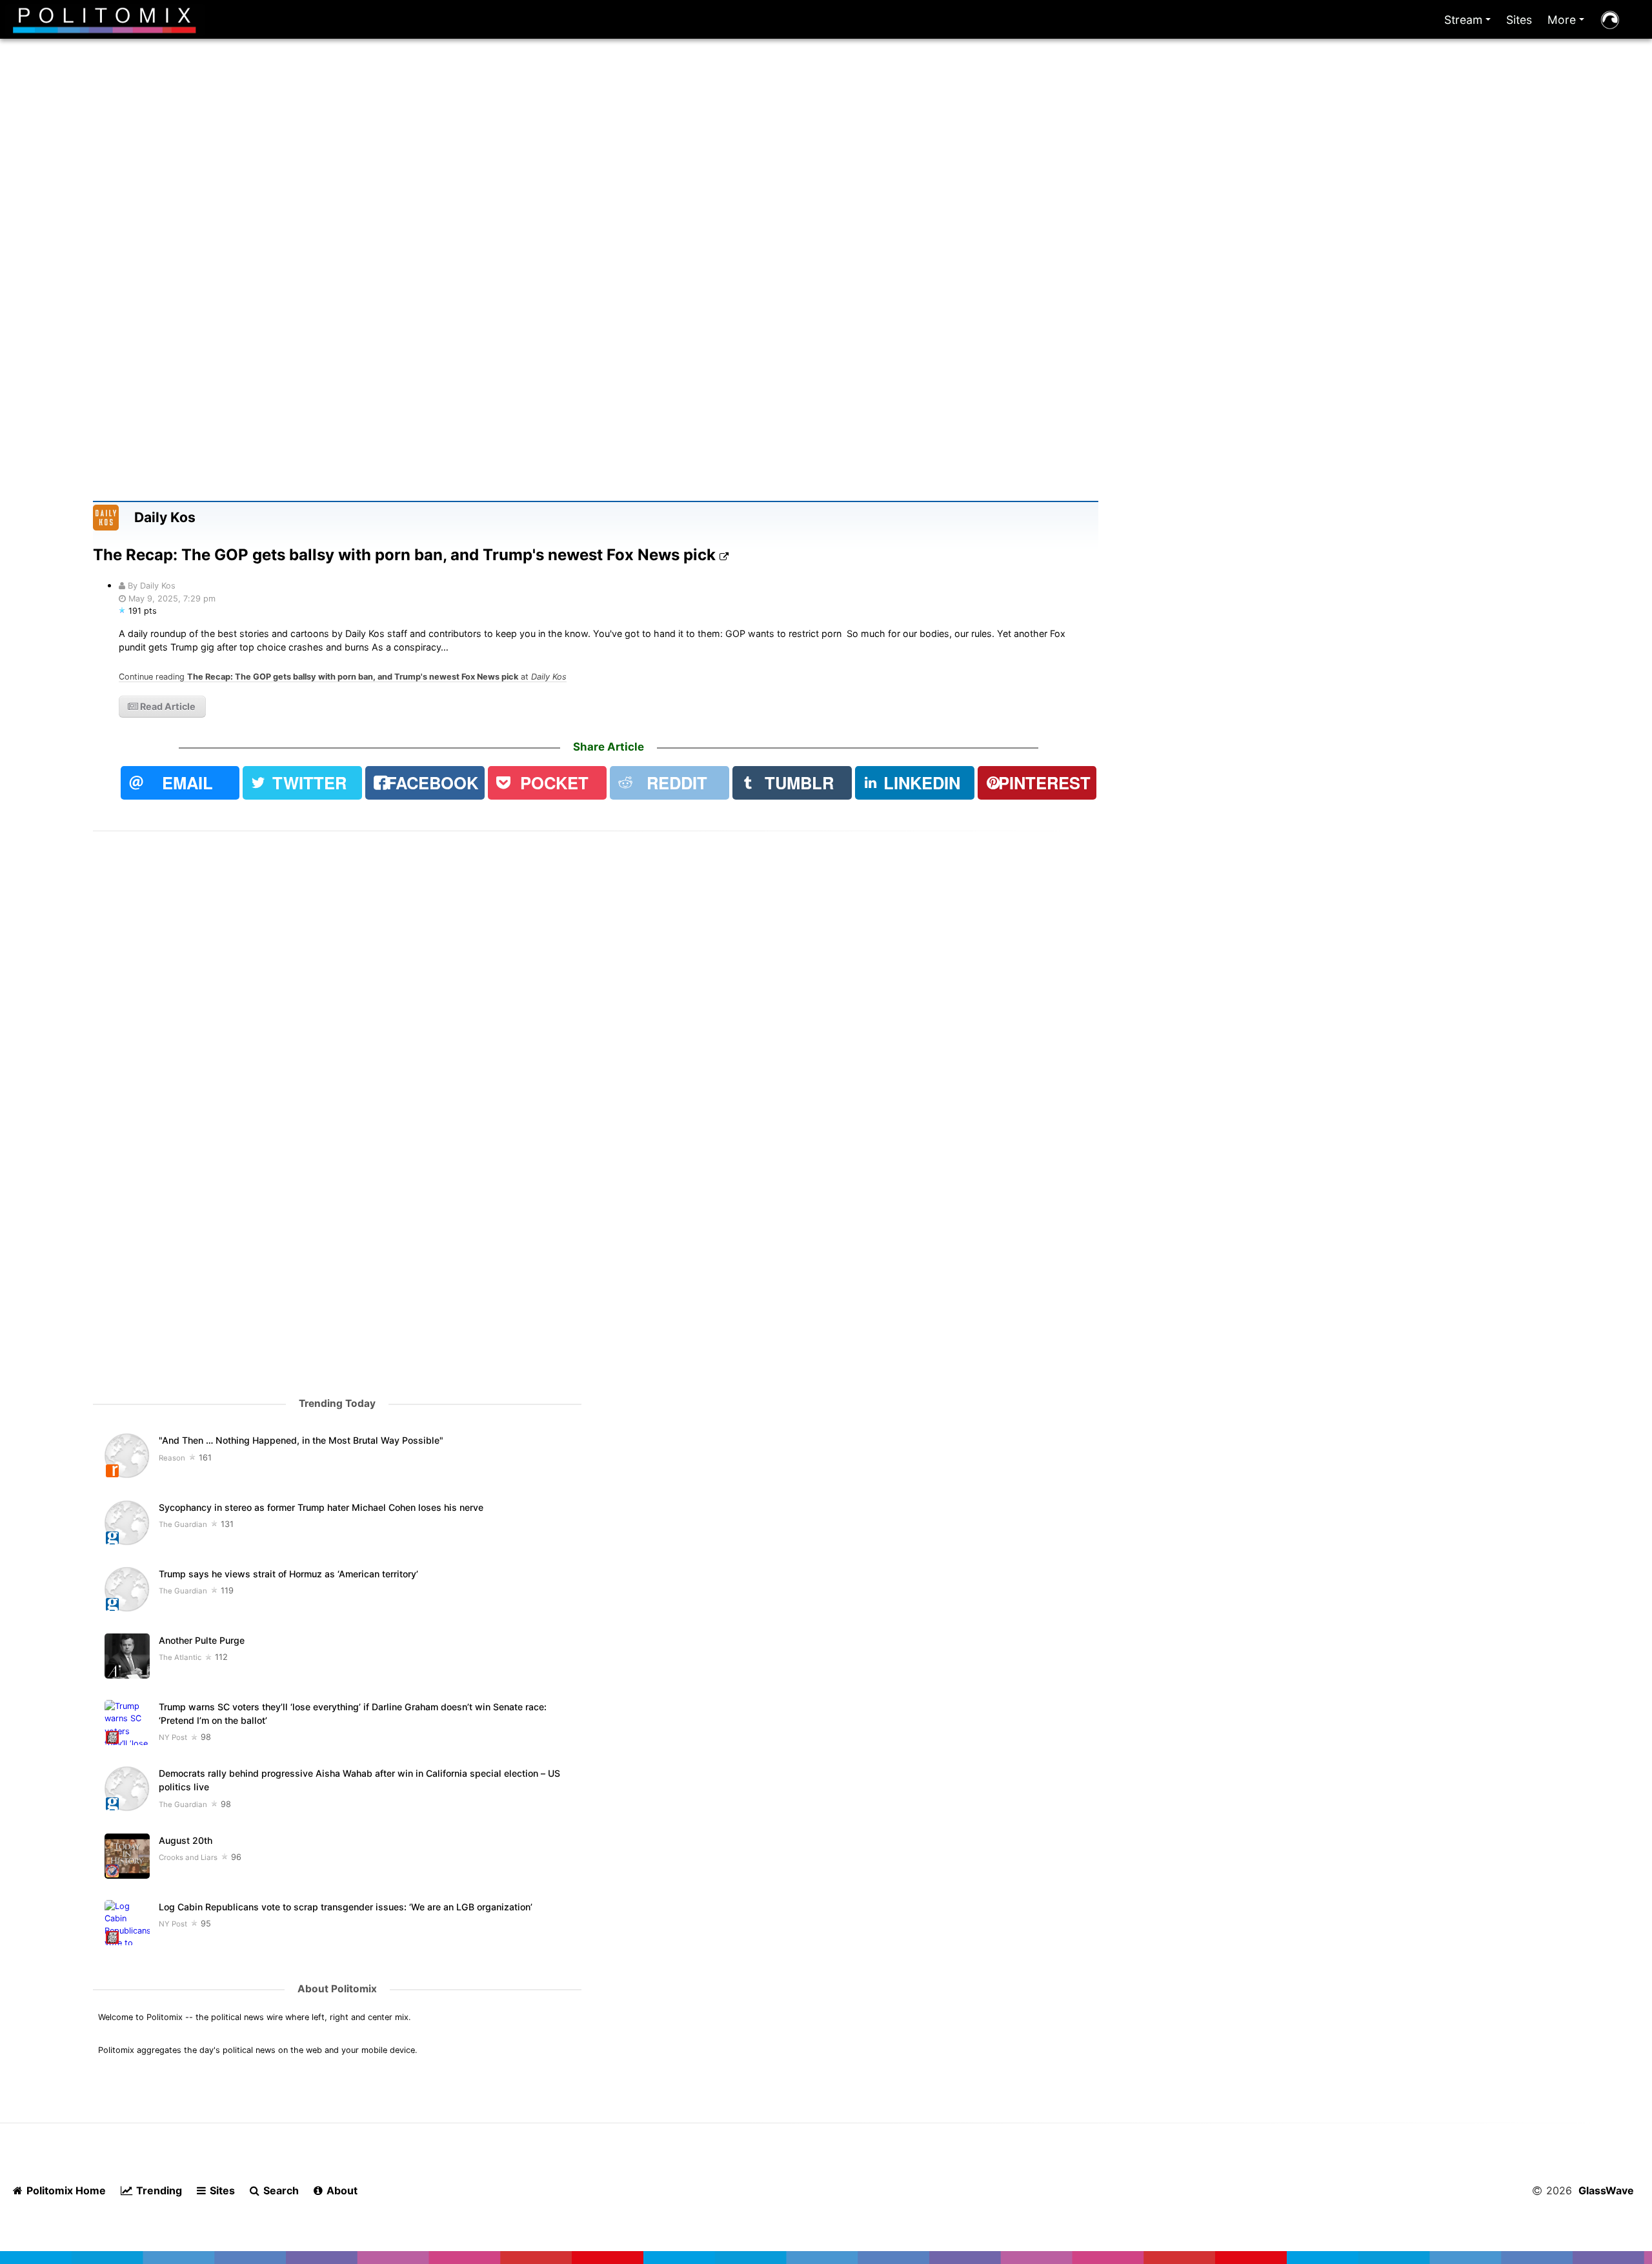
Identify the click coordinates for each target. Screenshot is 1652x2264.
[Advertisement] (826, 192)
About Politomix (337, 1989)
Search (280, 2190)
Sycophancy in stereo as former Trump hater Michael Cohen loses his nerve (321, 1507)
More (1568, 23)
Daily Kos (165, 517)
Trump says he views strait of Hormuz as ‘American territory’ (288, 1574)
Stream (1470, 23)
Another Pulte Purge (202, 1640)
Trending (158, 2190)
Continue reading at (343, 677)
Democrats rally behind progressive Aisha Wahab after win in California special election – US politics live (359, 1780)
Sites (1519, 20)
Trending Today (337, 1403)
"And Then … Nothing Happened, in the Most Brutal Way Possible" (301, 1440)
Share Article (609, 747)
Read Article (167, 706)
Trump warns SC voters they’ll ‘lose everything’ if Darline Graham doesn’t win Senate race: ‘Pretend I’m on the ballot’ (353, 1713)
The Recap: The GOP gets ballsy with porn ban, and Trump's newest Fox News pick (406, 555)
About (341, 2190)
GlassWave (1606, 2190)
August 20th (186, 1840)
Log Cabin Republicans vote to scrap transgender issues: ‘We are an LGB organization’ (347, 1907)
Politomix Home (65, 2190)
